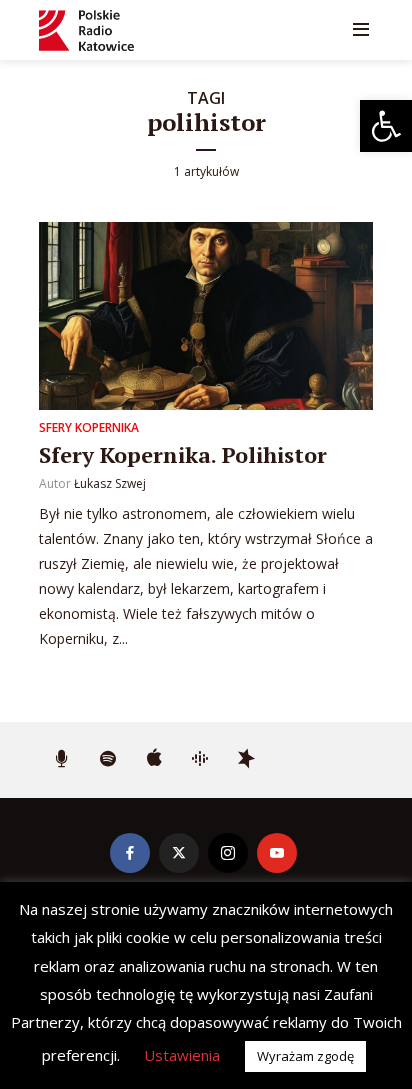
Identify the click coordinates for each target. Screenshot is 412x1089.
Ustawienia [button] (182, 1055)
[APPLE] (154, 760)
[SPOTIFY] (108, 760)
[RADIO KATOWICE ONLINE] (62, 760)
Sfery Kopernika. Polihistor (183, 454)
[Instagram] (228, 853)
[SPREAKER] (246, 760)
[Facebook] (130, 853)
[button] (386, 126)
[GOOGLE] (200, 760)
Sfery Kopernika (89, 427)
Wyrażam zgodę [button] (305, 1056)
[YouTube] (277, 853)
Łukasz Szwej (110, 483)
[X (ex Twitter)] (179, 853)
